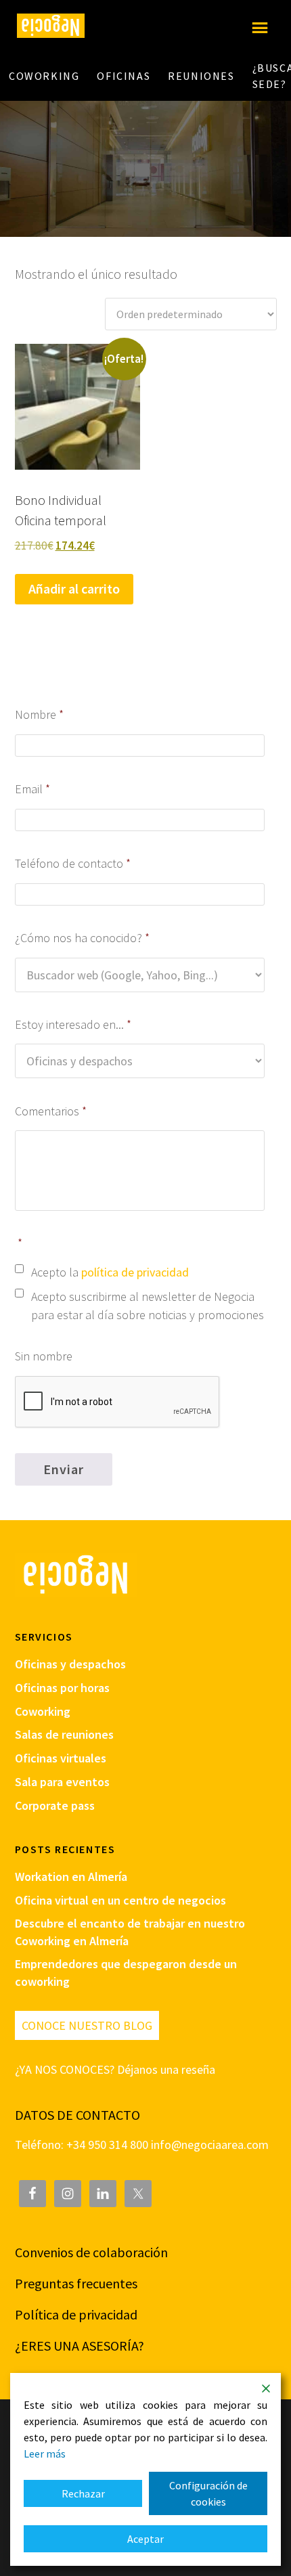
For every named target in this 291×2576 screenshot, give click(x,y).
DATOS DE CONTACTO (77, 2115)
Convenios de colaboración (91, 2252)
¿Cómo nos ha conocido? (83, 938)
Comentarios (51, 1111)
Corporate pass (55, 1805)
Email (33, 789)
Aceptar (145, 2539)
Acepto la (110, 1272)
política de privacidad (135, 1272)
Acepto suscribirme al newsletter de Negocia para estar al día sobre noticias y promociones (148, 1306)
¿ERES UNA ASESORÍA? (80, 2346)
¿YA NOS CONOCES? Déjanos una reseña (115, 2069)
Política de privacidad (76, 2314)
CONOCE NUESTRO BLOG (87, 2025)
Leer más (45, 2453)
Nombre (40, 714)
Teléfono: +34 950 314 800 (83, 2145)
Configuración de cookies (208, 2493)
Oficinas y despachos (70, 1664)
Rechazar (83, 2493)
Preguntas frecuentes (76, 2283)
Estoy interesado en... (73, 1024)
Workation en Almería (71, 1877)
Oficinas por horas (62, 1688)
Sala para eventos (62, 1782)
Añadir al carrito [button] (74, 589)
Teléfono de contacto (73, 863)
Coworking (43, 1711)
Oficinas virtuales (61, 1758)
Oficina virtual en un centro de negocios (120, 1900)
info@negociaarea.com (210, 2145)
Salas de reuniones (64, 1734)
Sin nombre (44, 1356)
